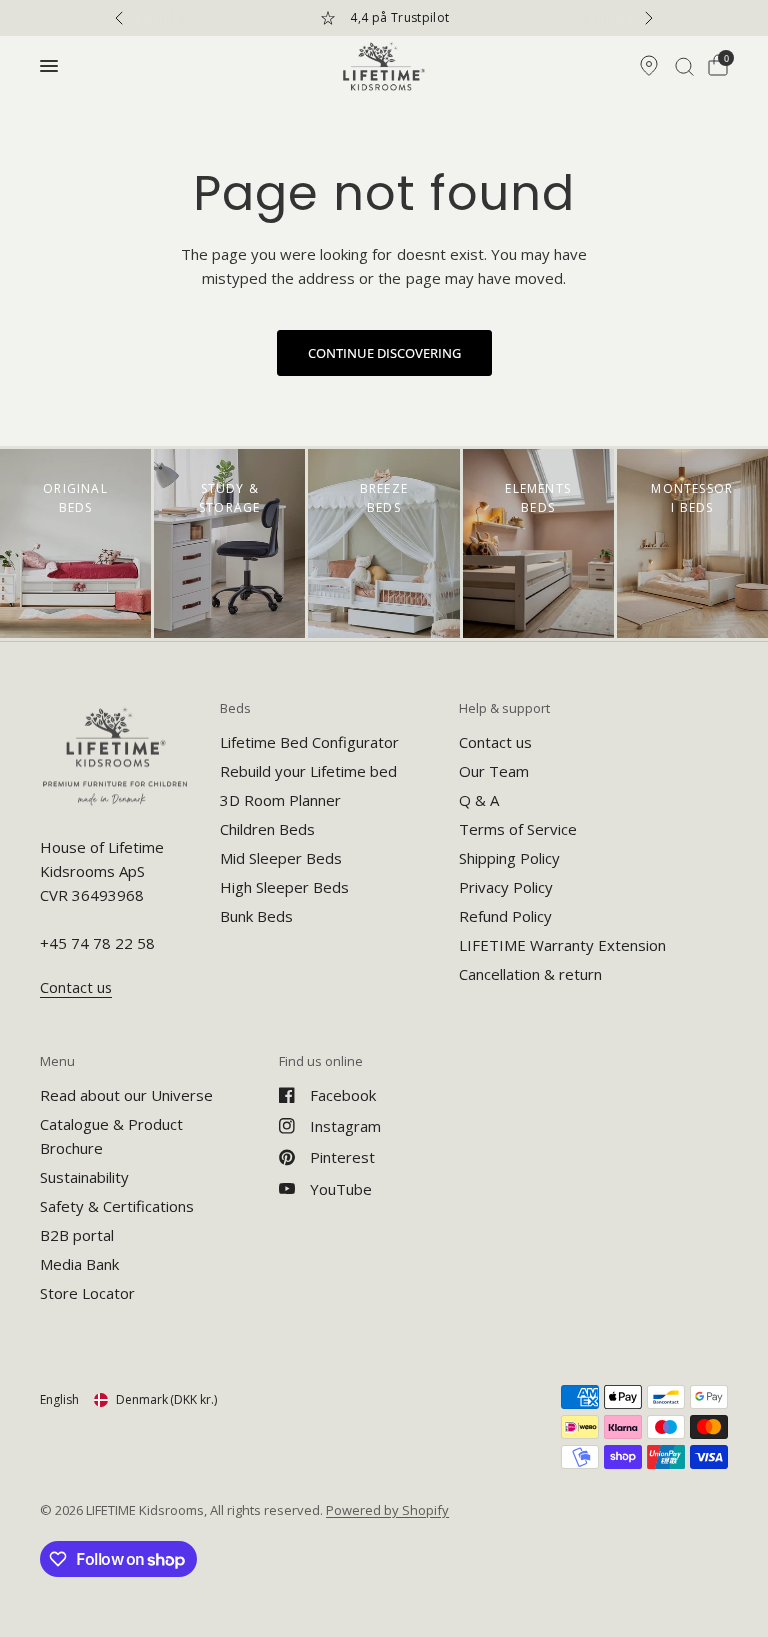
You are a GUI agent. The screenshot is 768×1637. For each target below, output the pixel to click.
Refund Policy (505, 916)
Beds (235, 708)
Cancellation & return (530, 974)
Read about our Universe (126, 1095)
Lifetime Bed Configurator (309, 742)
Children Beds (267, 829)
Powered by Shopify (387, 1510)
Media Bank (79, 1264)
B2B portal (77, 1235)
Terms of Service (518, 829)
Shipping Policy (509, 858)
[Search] (684, 66)
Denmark (166, 1399)
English (59, 1399)
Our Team (494, 771)
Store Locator (87, 1293)
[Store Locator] (649, 66)
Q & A (479, 800)
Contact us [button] (76, 987)
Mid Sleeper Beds (281, 858)
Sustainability (84, 1177)
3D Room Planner (280, 800)
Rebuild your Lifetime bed (308, 771)
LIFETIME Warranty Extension (562, 945)
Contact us (495, 742)
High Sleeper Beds (284, 887)
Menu (57, 1061)
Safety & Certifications (117, 1206)
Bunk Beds (256, 916)
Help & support (504, 708)
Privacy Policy (506, 887)
